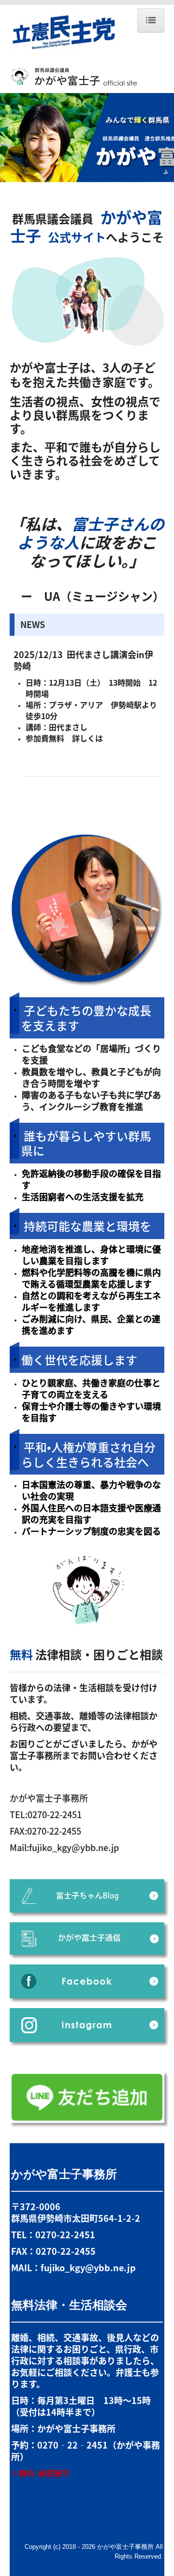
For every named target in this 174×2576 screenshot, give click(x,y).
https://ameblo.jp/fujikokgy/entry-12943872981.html (91, 749)
